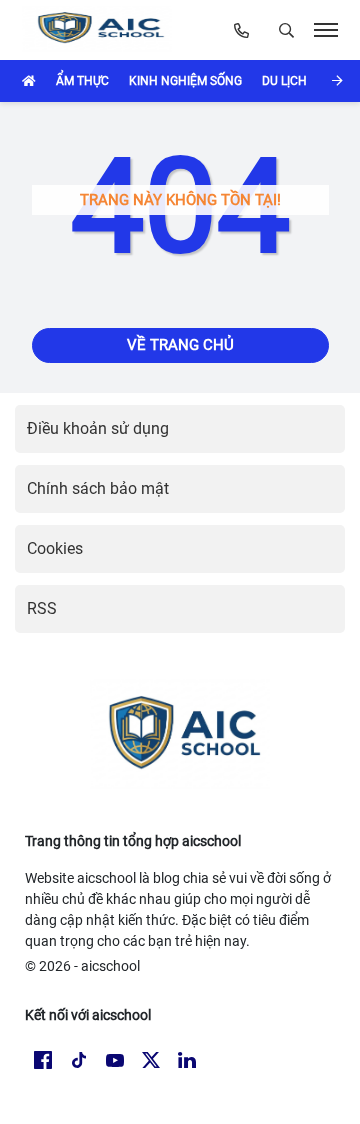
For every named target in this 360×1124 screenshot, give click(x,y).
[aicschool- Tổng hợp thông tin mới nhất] (101, 30)
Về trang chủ (180, 345)
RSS (42, 608)
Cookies (55, 548)
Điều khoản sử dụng (98, 428)
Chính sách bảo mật (98, 488)
